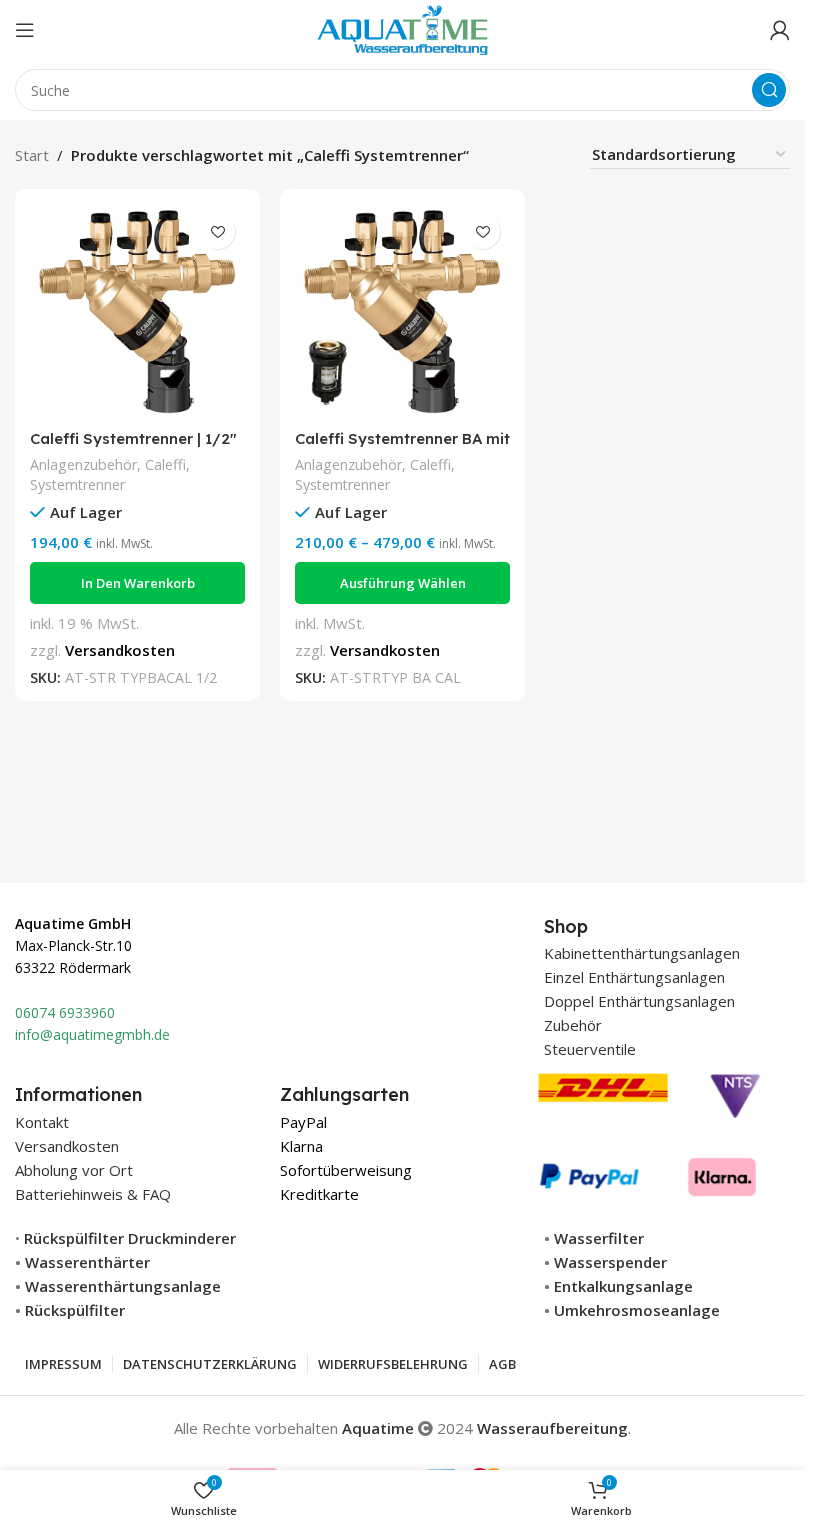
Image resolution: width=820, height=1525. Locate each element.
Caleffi (165, 464)
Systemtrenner (77, 484)
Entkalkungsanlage (623, 1286)
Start (32, 155)
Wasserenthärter (87, 1262)
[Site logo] (403, 28)
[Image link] (650, 1131)
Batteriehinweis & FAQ (93, 1194)
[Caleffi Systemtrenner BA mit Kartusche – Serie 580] (402, 311)
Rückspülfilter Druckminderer (130, 1238)
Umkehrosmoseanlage (637, 1310)
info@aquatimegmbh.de (92, 1034)
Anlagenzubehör (83, 464)
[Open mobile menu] (25, 30)
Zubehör (573, 1025)
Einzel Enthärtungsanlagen (634, 977)
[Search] (769, 90)
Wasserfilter (599, 1238)
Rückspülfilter (75, 1310)
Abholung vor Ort (74, 1170)
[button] (137, 583)
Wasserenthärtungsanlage (123, 1286)
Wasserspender (610, 1262)
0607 (31, 1012)
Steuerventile (590, 1049)
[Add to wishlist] (217, 231)
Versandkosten (120, 650)
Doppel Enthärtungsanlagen (639, 1001)
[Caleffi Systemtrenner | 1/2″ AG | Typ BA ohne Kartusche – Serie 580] (137, 311)
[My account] (780, 30)
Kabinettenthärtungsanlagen (642, 953)
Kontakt (42, 1122)
